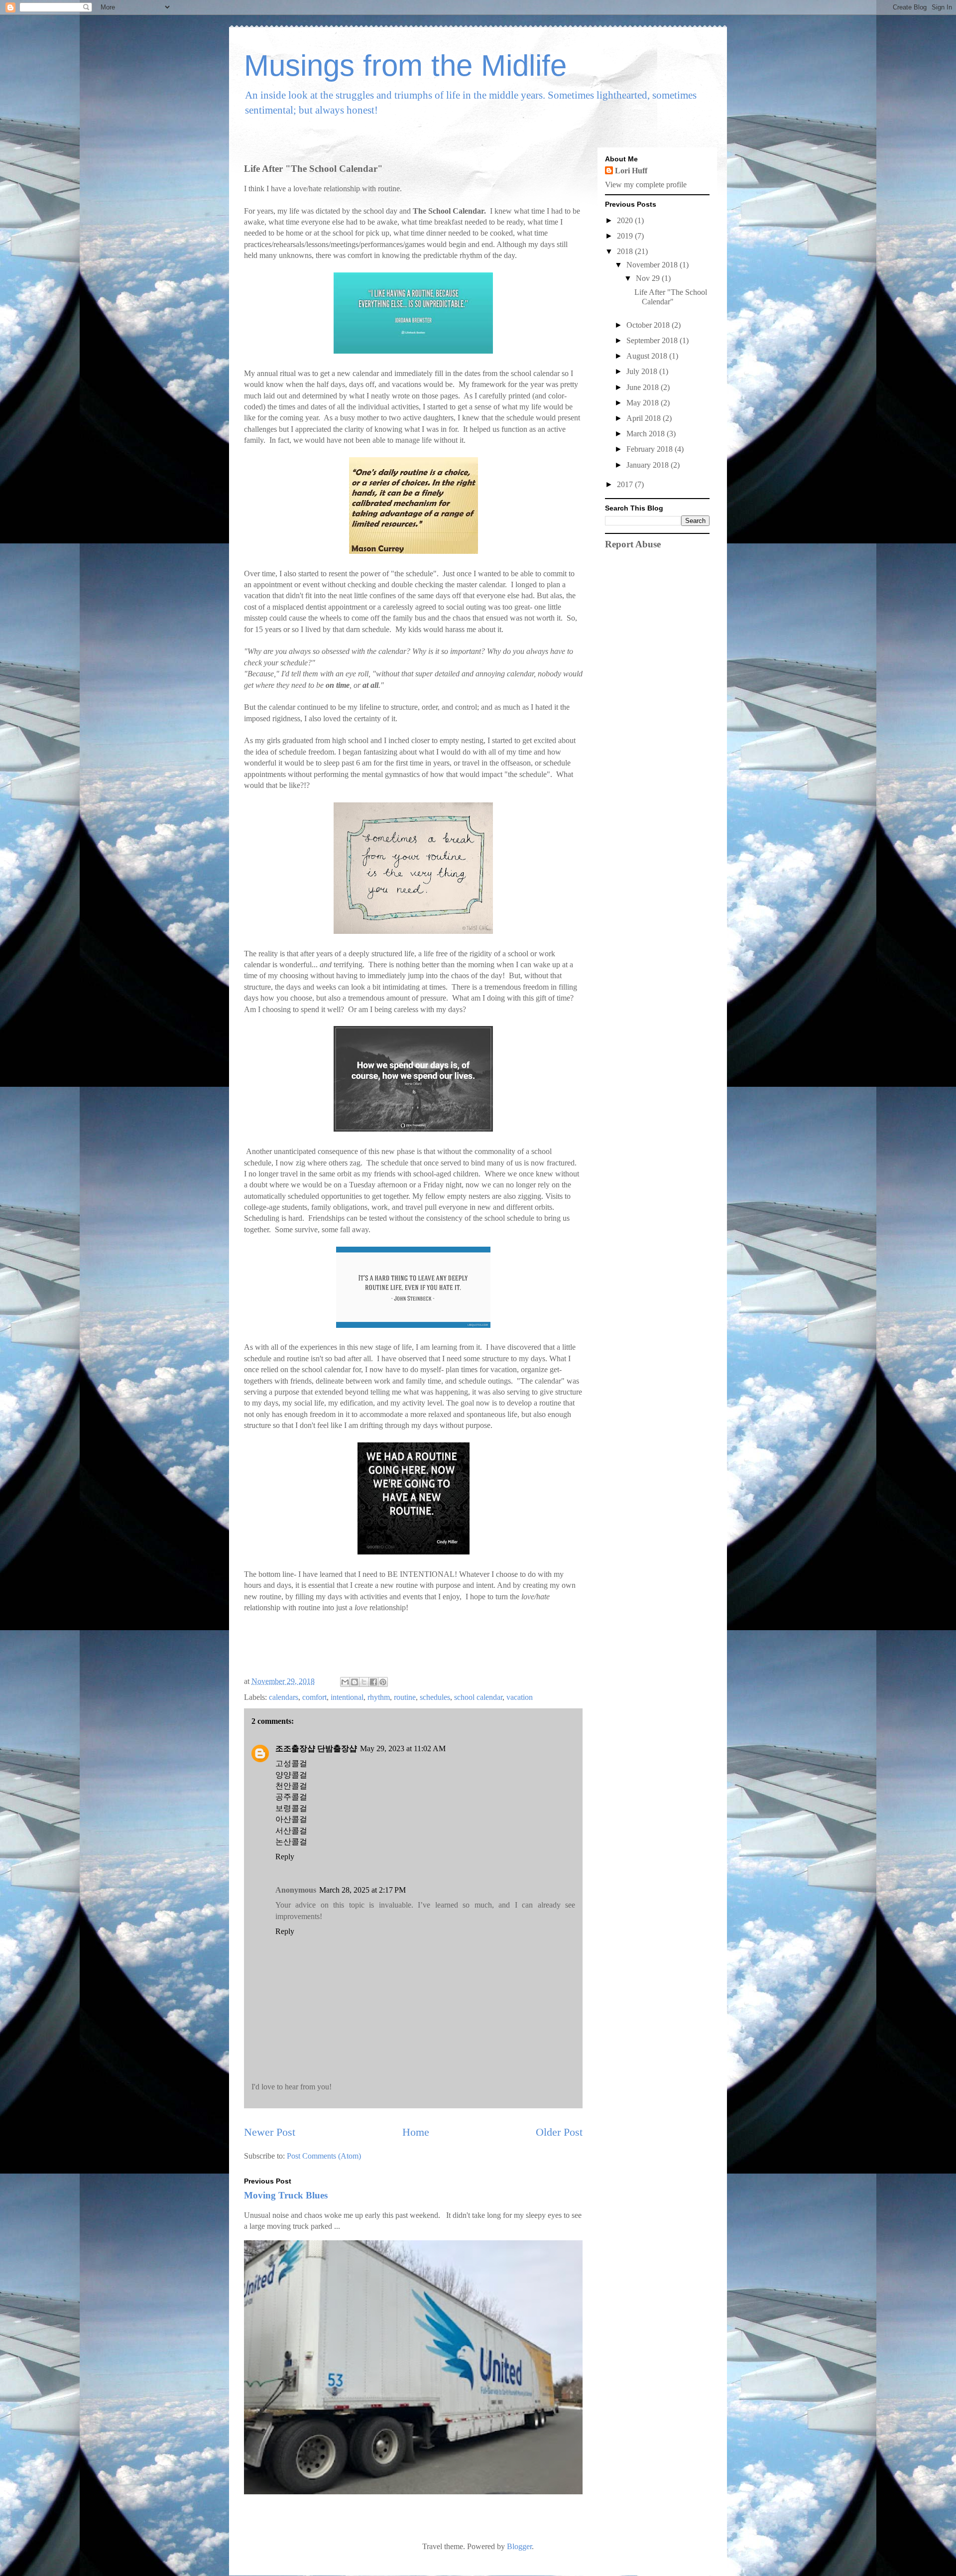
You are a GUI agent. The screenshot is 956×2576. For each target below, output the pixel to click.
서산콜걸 (291, 1831)
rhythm (379, 1697)
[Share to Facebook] (373, 1682)
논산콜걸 (291, 1842)
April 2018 (645, 418)
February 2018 (651, 449)
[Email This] (345, 1682)
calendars (284, 1697)
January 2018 (649, 465)
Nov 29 (649, 278)
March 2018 (647, 434)
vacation (520, 1697)
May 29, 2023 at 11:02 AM (403, 1748)
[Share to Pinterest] (383, 1682)
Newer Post (270, 2132)
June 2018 (644, 387)
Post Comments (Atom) (324, 2156)
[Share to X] (364, 1682)
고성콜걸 (291, 1763)
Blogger (519, 2546)
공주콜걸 (291, 1797)
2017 (626, 484)
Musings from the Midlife (405, 65)
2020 (626, 220)
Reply (285, 1857)
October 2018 (649, 325)
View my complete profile (646, 185)
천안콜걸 (291, 1786)
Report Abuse (633, 544)
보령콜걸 (291, 1808)
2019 (626, 236)
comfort (314, 1697)
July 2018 (643, 371)
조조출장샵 (295, 1748)
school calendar (478, 1697)
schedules (435, 1697)
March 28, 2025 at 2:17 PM (362, 1890)
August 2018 (648, 356)
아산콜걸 (291, 1819)
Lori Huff (631, 171)
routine (405, 1697)
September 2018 (653, 340)
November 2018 (653, 265)
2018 (626, 251)
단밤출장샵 (337, 1748)
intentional (347, 1697)
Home (416, 2132)
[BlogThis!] (355, 1682)
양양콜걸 (291, 1775)
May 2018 (644, 403)
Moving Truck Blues (286, 2195)
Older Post (559, 2132)
